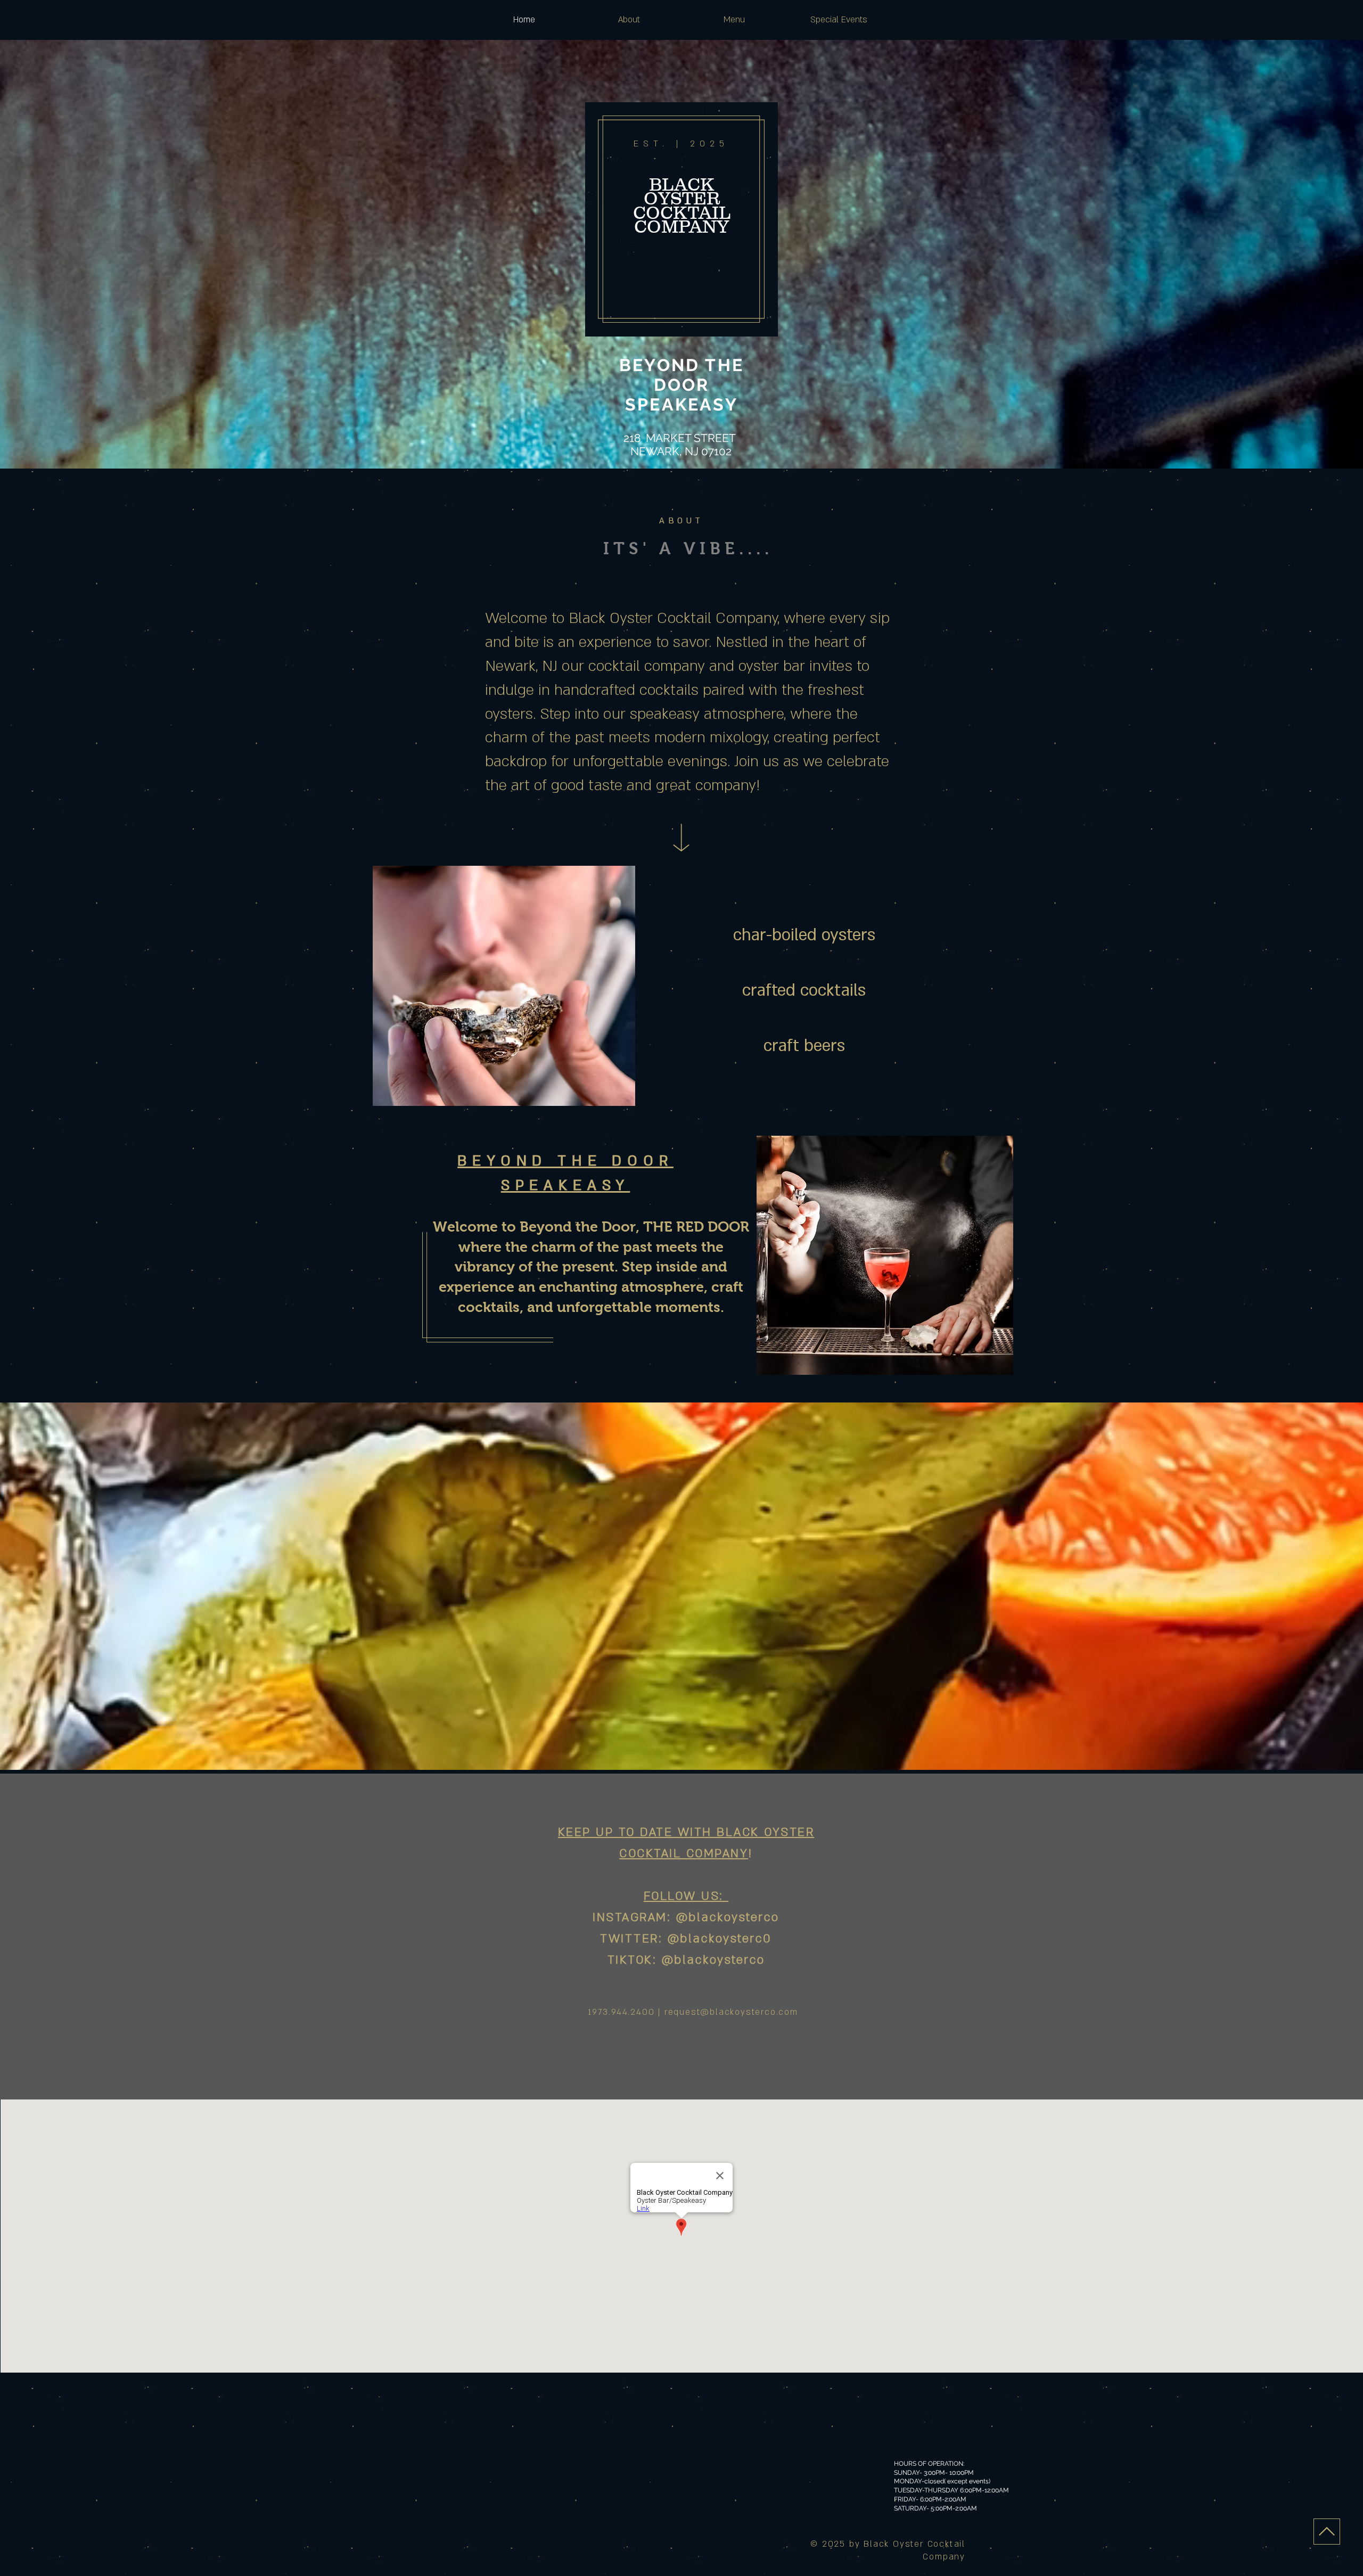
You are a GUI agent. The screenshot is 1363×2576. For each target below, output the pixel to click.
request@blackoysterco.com (731, 2012)
